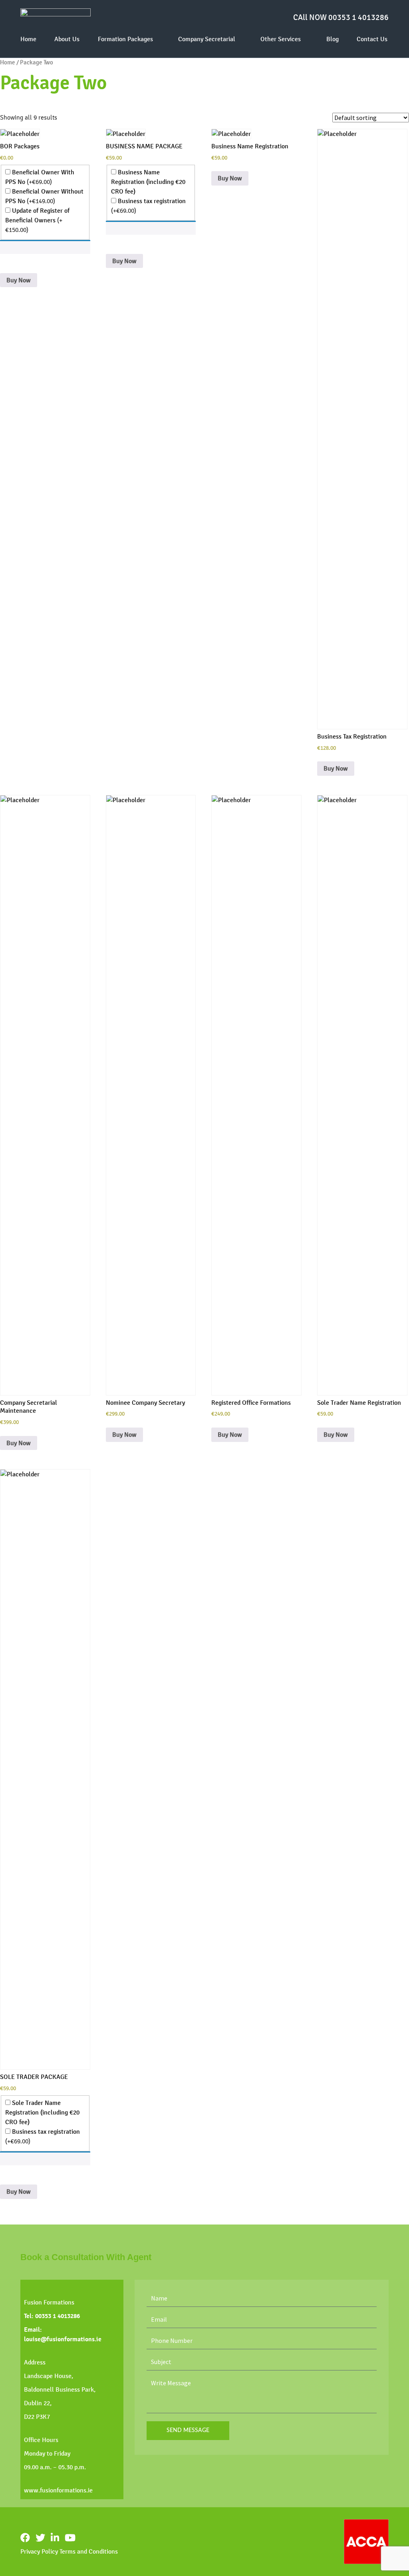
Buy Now (19, 280)
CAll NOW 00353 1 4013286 (341, 17)
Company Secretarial (207, 39)
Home (28, 39)
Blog (333, 39)
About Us (67, 39)
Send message (188, 2430)
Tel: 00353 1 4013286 (52, 2316)
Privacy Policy (39, 2551)
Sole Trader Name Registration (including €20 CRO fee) (42, 2112)
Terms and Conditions (89, 2551)
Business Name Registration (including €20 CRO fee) (148, 182)
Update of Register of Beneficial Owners (37, 220)
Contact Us (372, 39)
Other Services (281, 39)
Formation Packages (125, 39)
